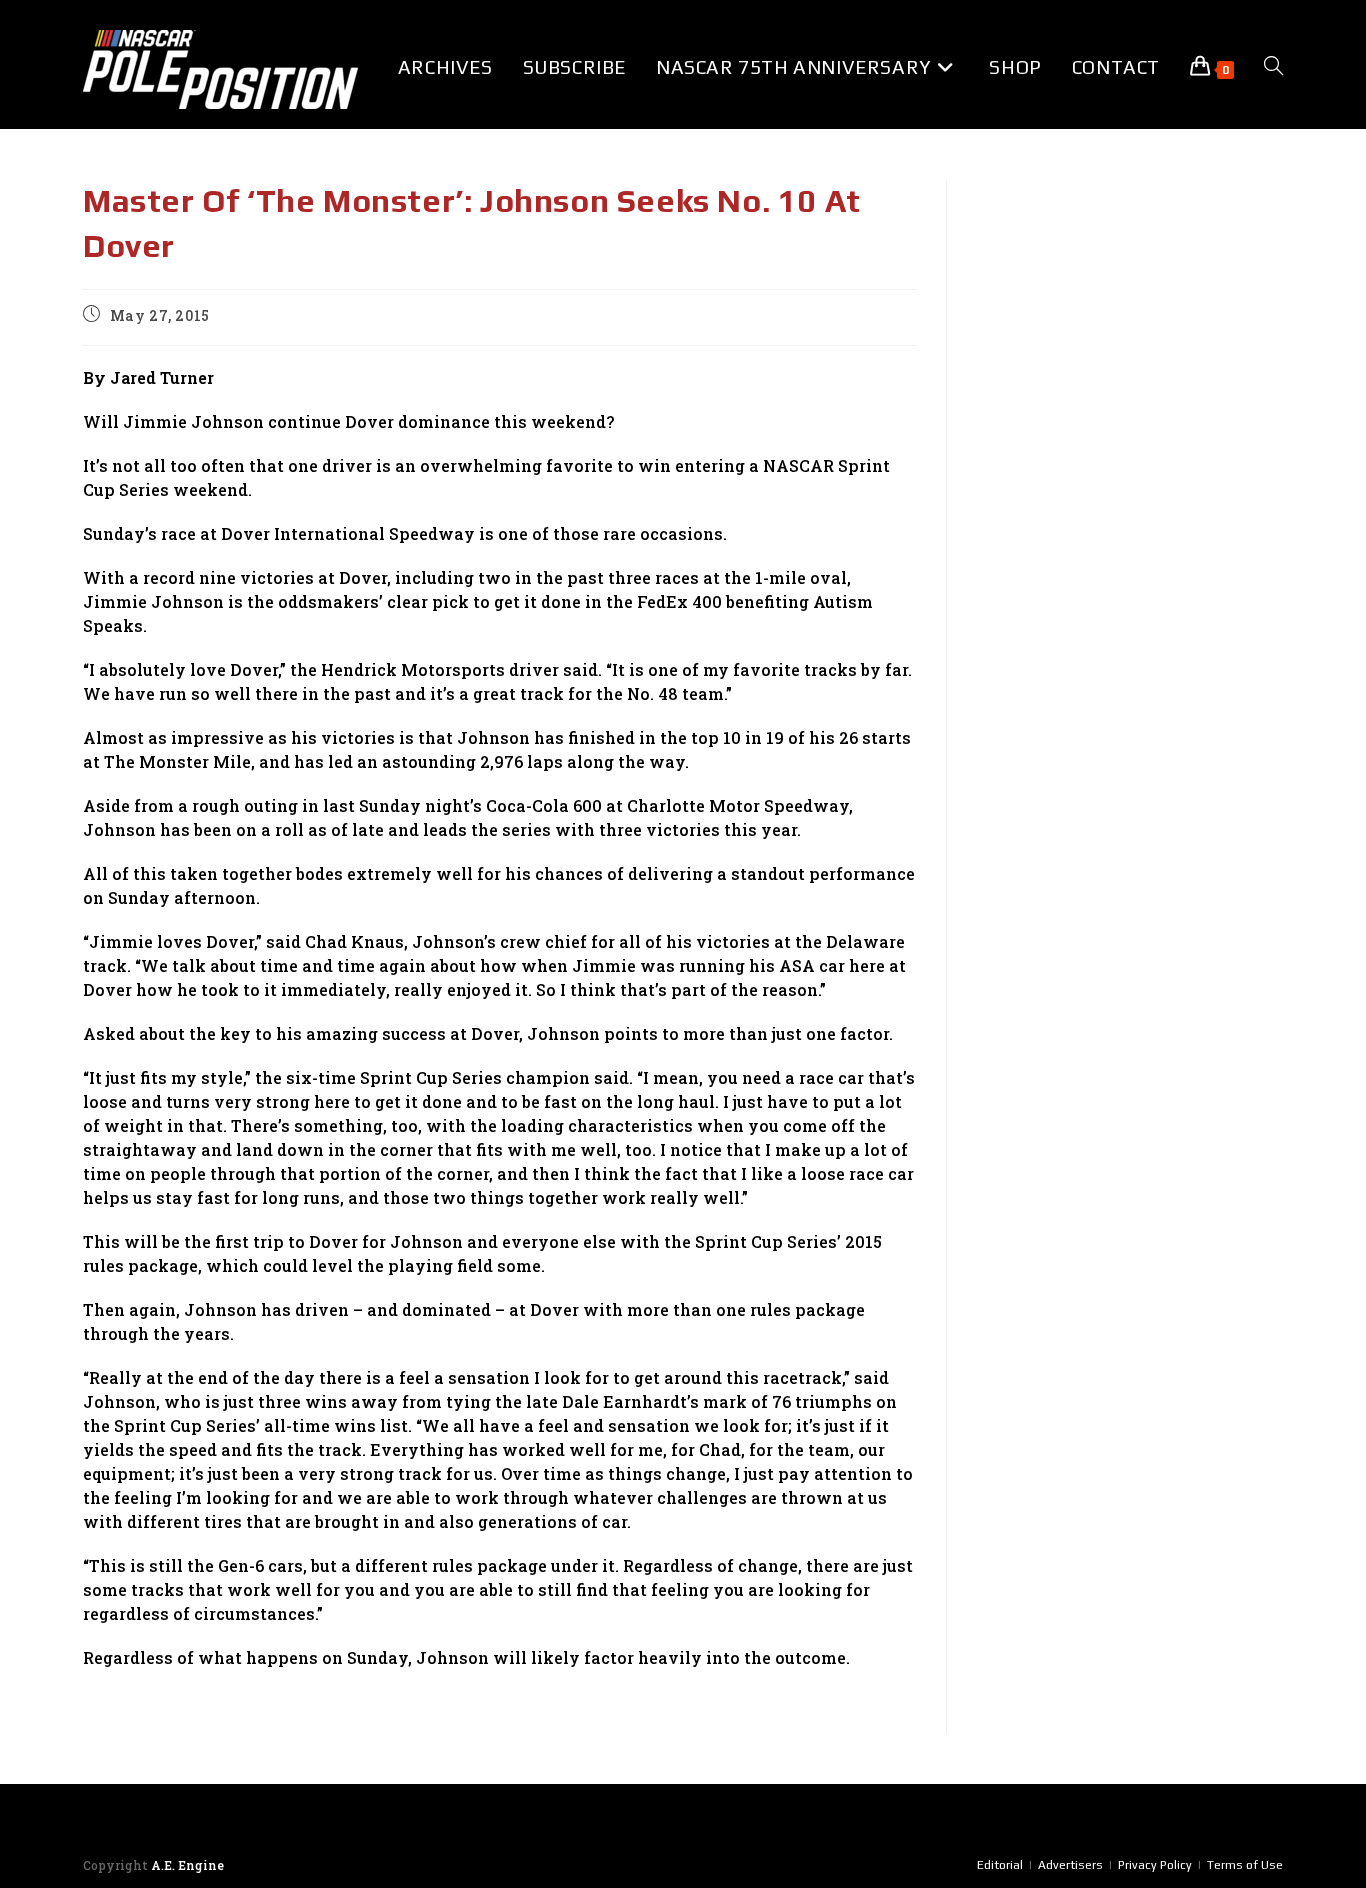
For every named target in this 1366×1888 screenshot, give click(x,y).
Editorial (1000, 1865)
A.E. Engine (187, 1865)
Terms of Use (1245, 1865)
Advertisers (1070, 1865)
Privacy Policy (1155, 1865)
